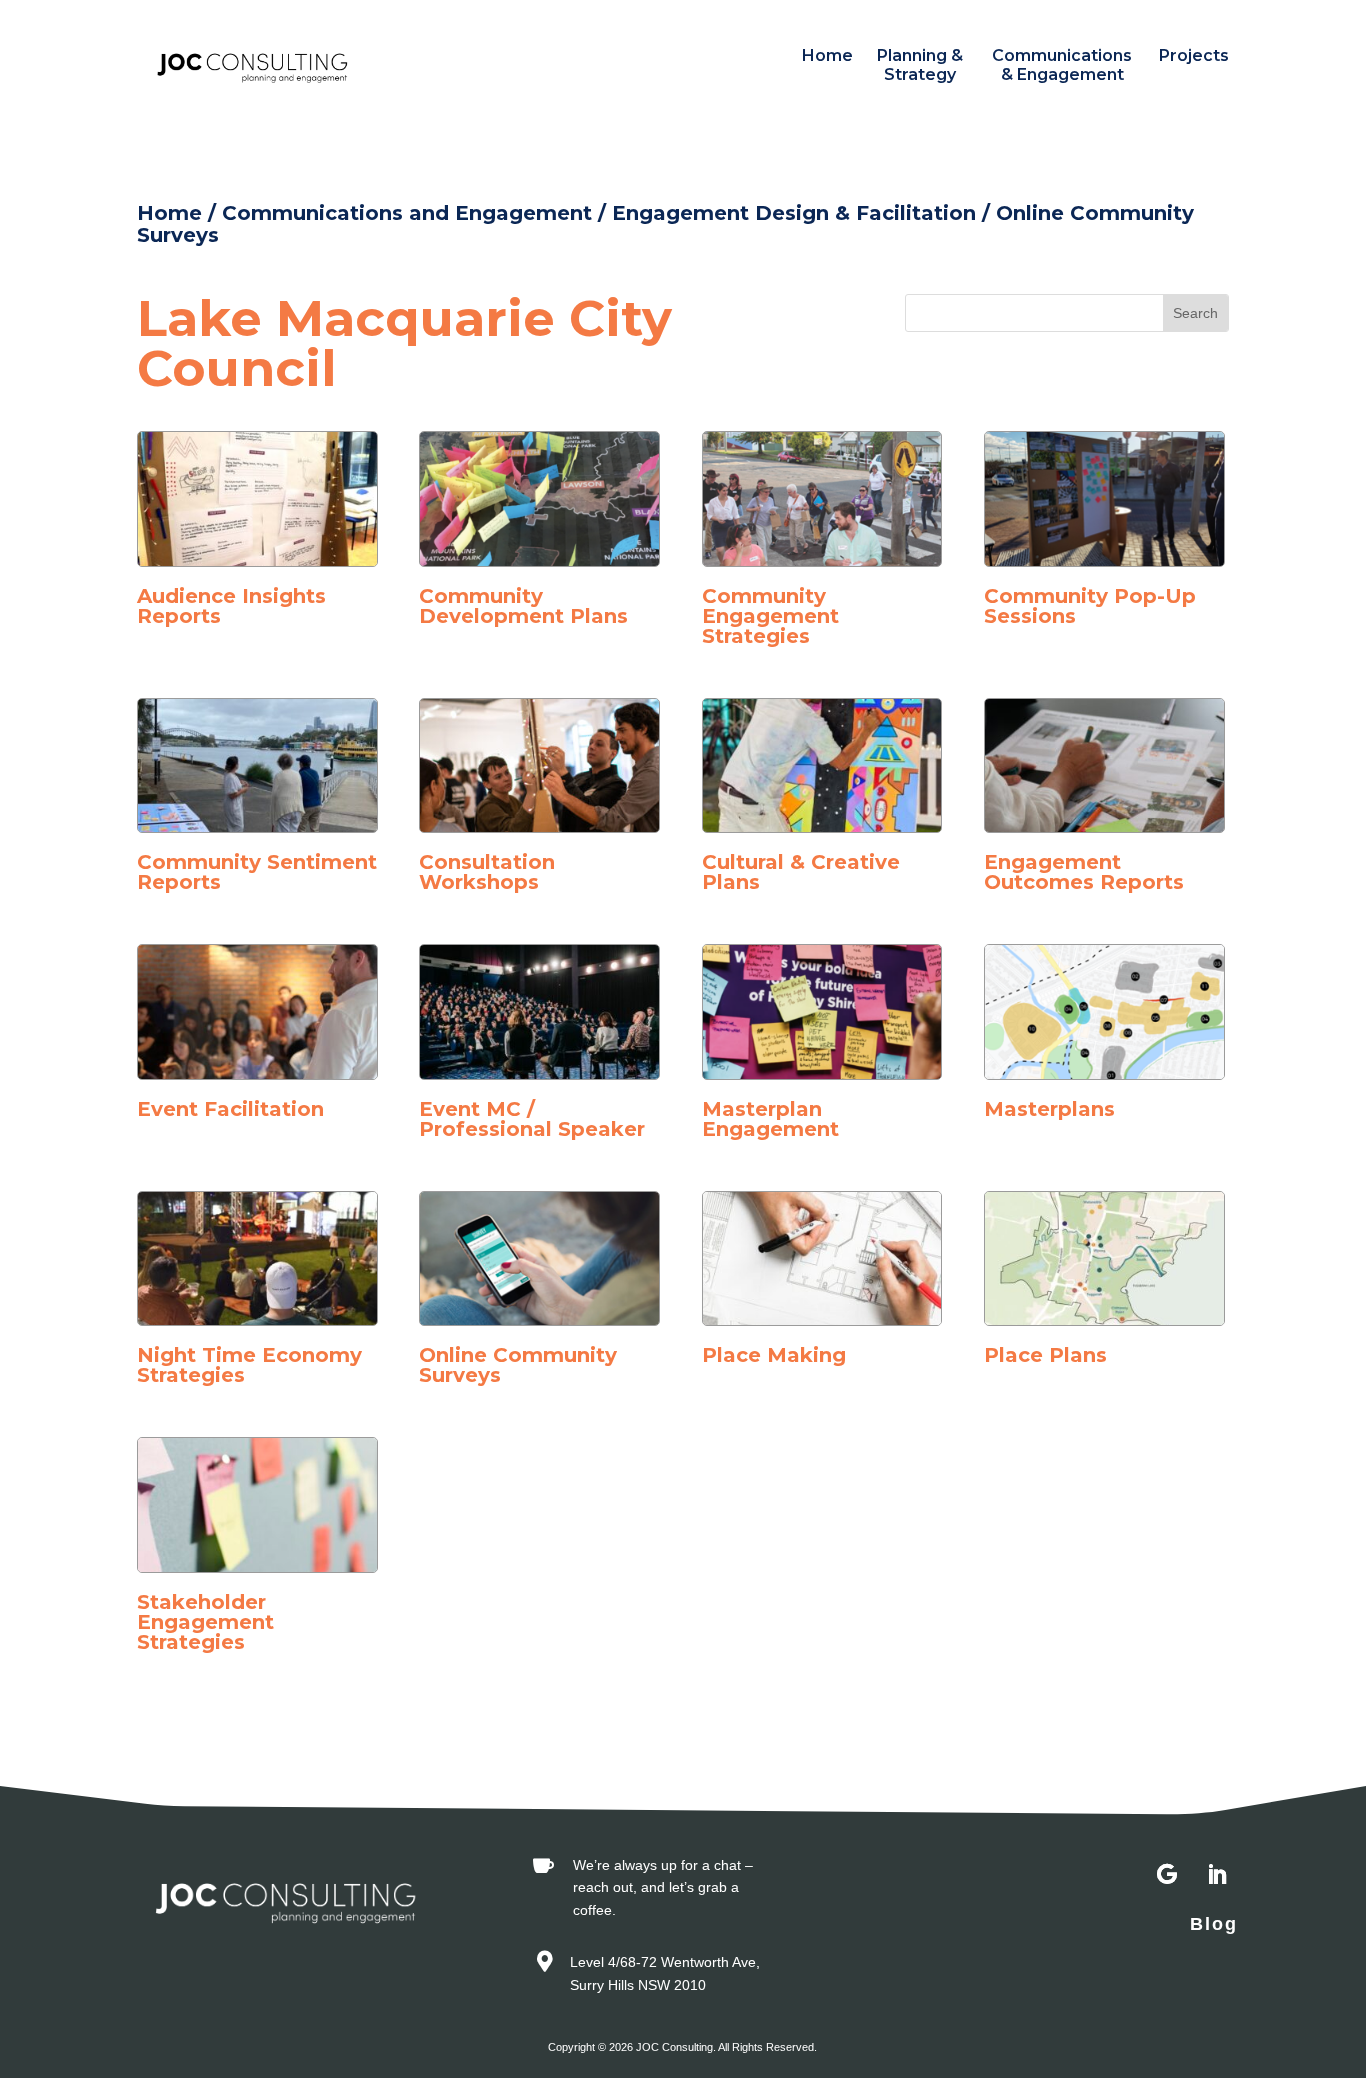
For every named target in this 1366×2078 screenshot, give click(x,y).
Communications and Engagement (407, 213)
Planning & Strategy (920, 65)
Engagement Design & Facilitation (794, 213)
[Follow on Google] (1167, 1875)
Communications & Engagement (1062, 65)
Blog (1214, 1924)
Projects (1194, 55)
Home (827, 55)
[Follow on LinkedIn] (1217, 1875)
